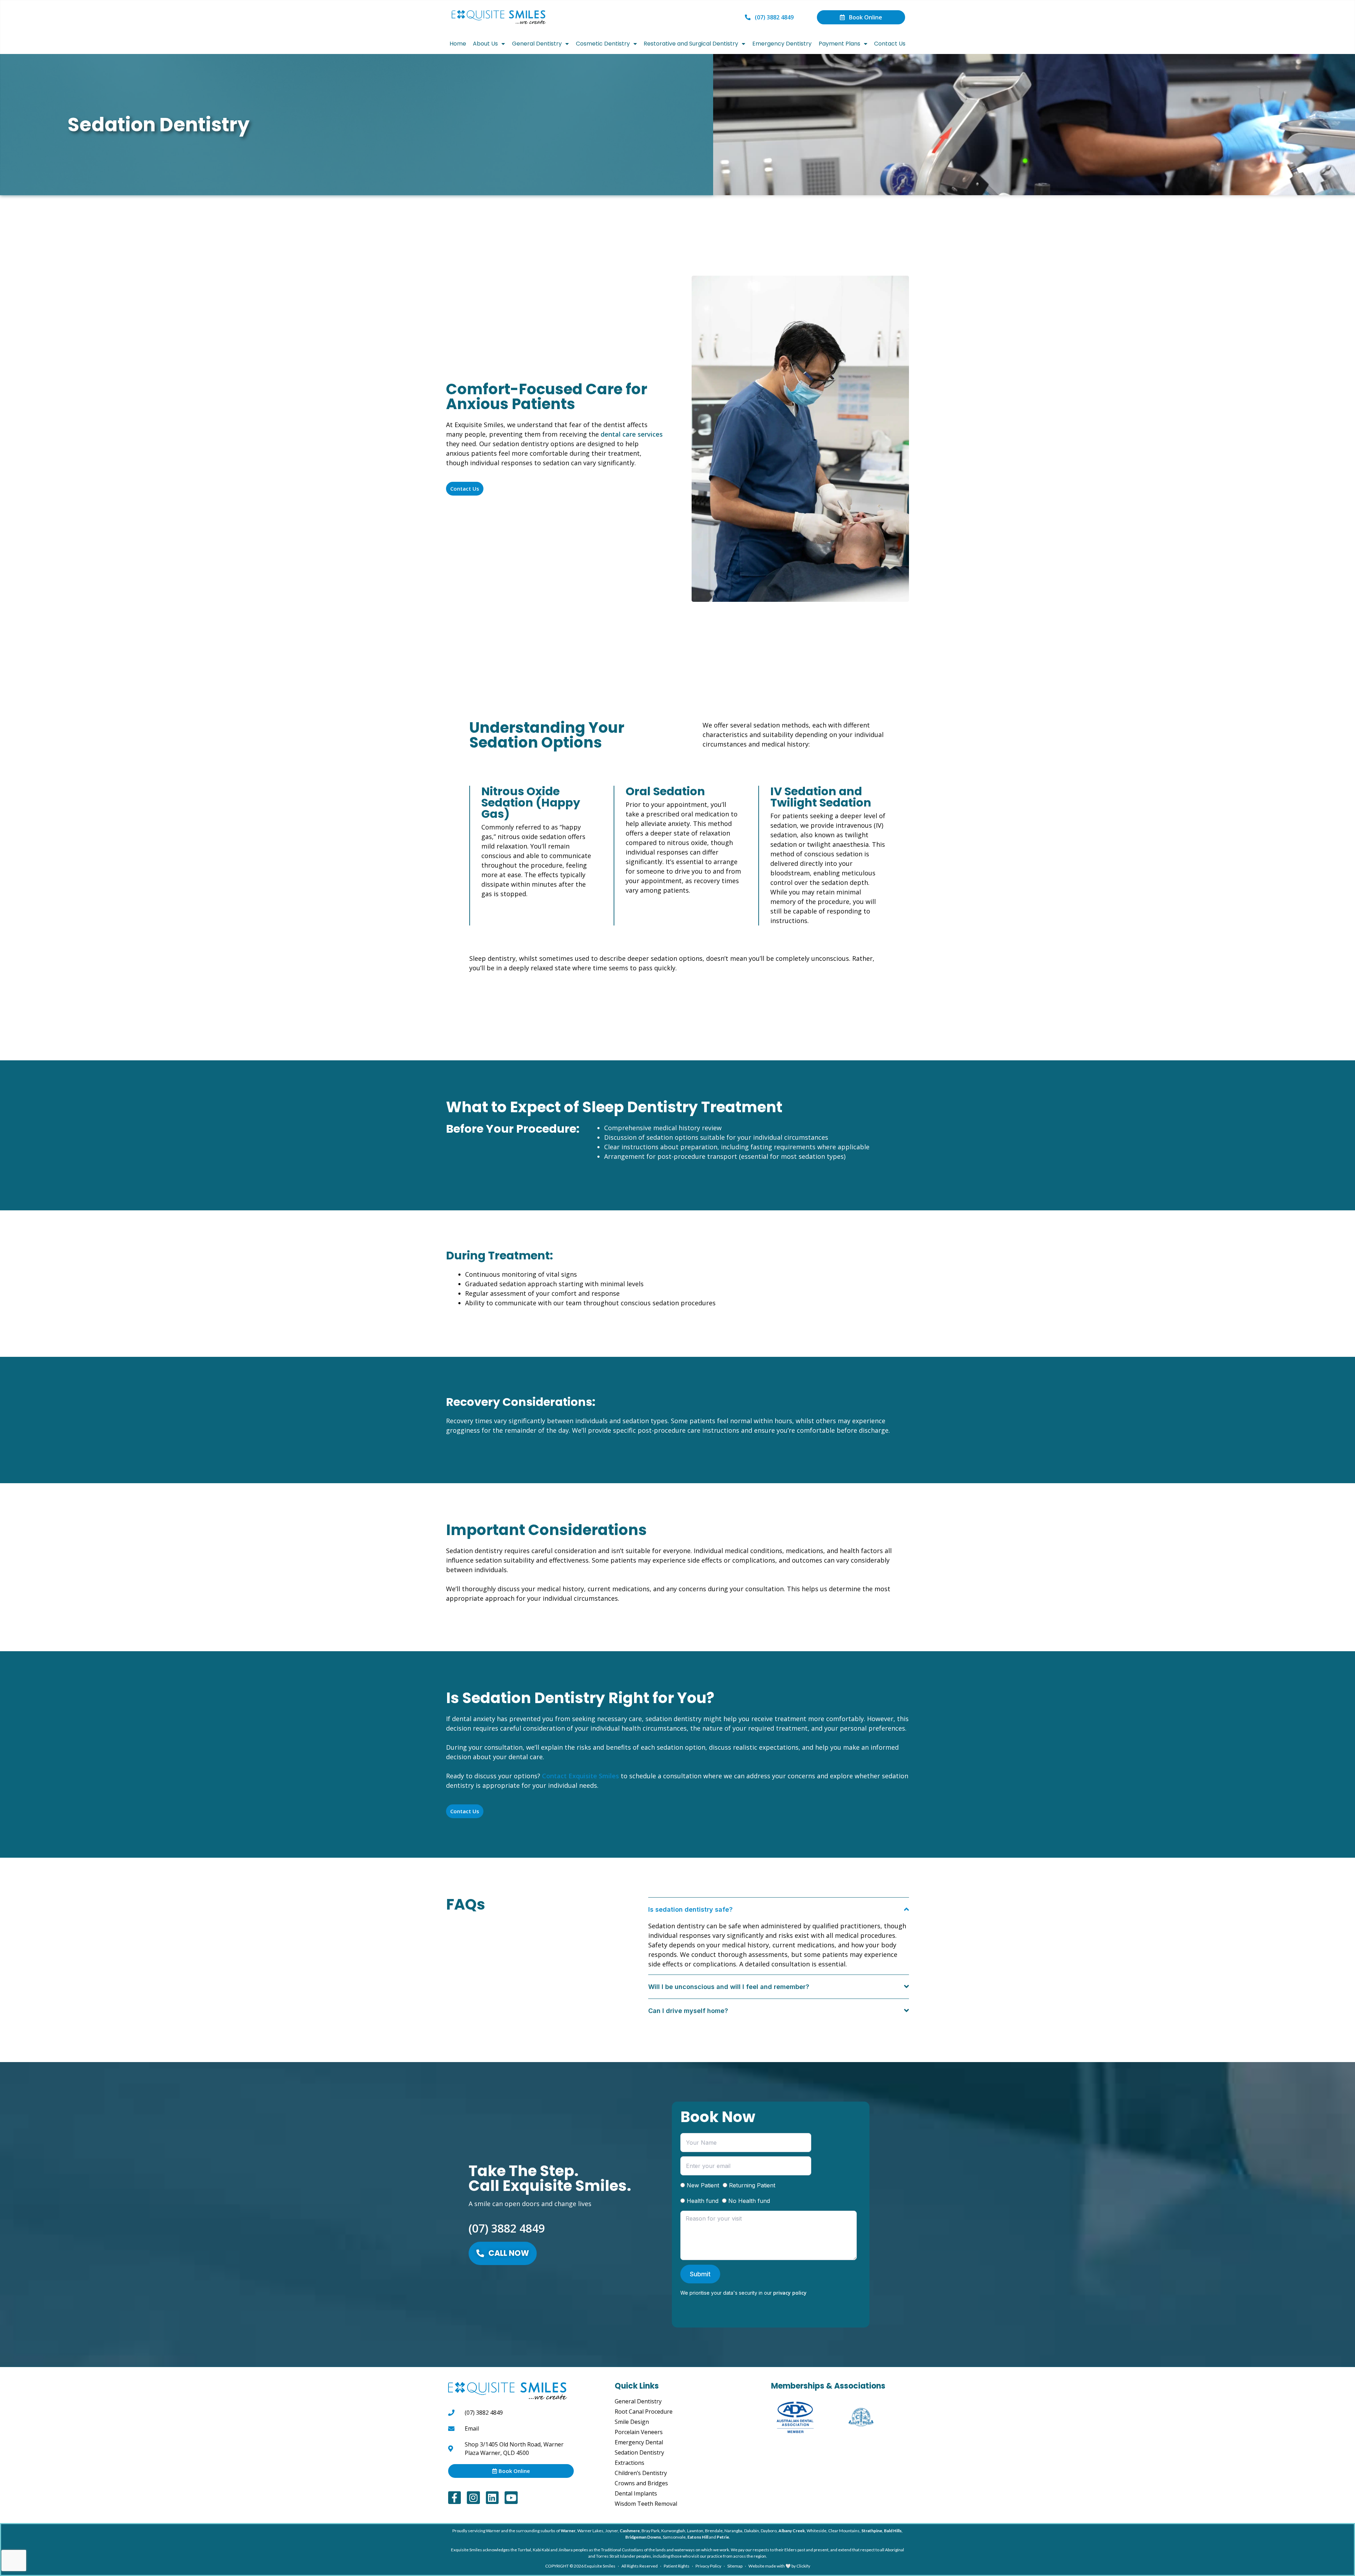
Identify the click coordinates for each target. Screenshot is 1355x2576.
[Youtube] (511, 2498)
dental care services (632, 434)
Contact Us (890, 44)
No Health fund (749, 2201)
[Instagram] (473, 2498)
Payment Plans (839, 44)
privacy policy (790, 2293)
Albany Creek (792, 2531)
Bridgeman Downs (643, 2537)
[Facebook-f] (454, 2498)
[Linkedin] (492, 2498)
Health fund (703, 2201)
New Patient (703, 2185)
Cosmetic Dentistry (603, 44)
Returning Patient (752, 2185)
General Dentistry (537, 44)
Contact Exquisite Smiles (580, 1776)
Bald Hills (893, 2531)
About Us (485, 44)
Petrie (723, 2537)
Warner (568, 2531)
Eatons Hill (698, 2537)
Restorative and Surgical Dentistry (691, 44)
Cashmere (630, 2531)
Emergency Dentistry (782, 44)
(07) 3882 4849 (507, 2228)
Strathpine (872, 2531)
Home (458, 44)
